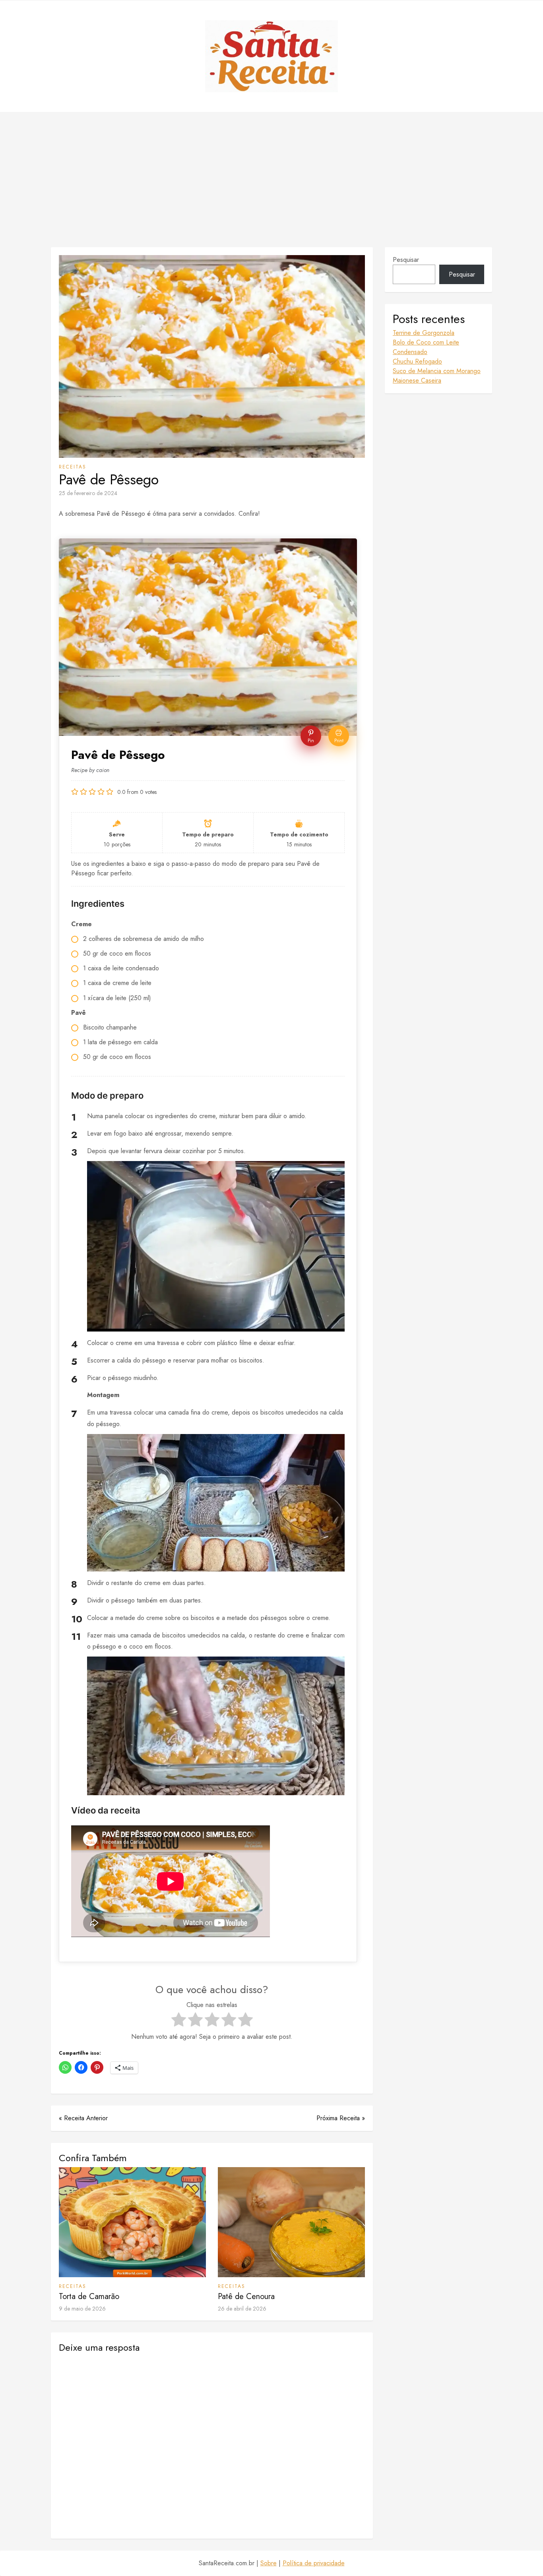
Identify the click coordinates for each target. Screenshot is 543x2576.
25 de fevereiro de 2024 (88, 493)
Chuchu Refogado (417, 361)
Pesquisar (406, 260)
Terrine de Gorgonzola (424, 333)
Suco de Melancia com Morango (437, 371)
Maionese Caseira (417, 380)
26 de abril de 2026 (242, 2309)
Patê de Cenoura (246, 2296)
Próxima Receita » (341, 2118)
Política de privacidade (314, 2563)
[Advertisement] (271, 180)
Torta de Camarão (89, 2296)
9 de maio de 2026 (82, 2309)
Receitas (73, 467)
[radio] (179, 2021)
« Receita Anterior (83, 2118)
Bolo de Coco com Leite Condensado (426, 347)
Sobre (269, 2563)
